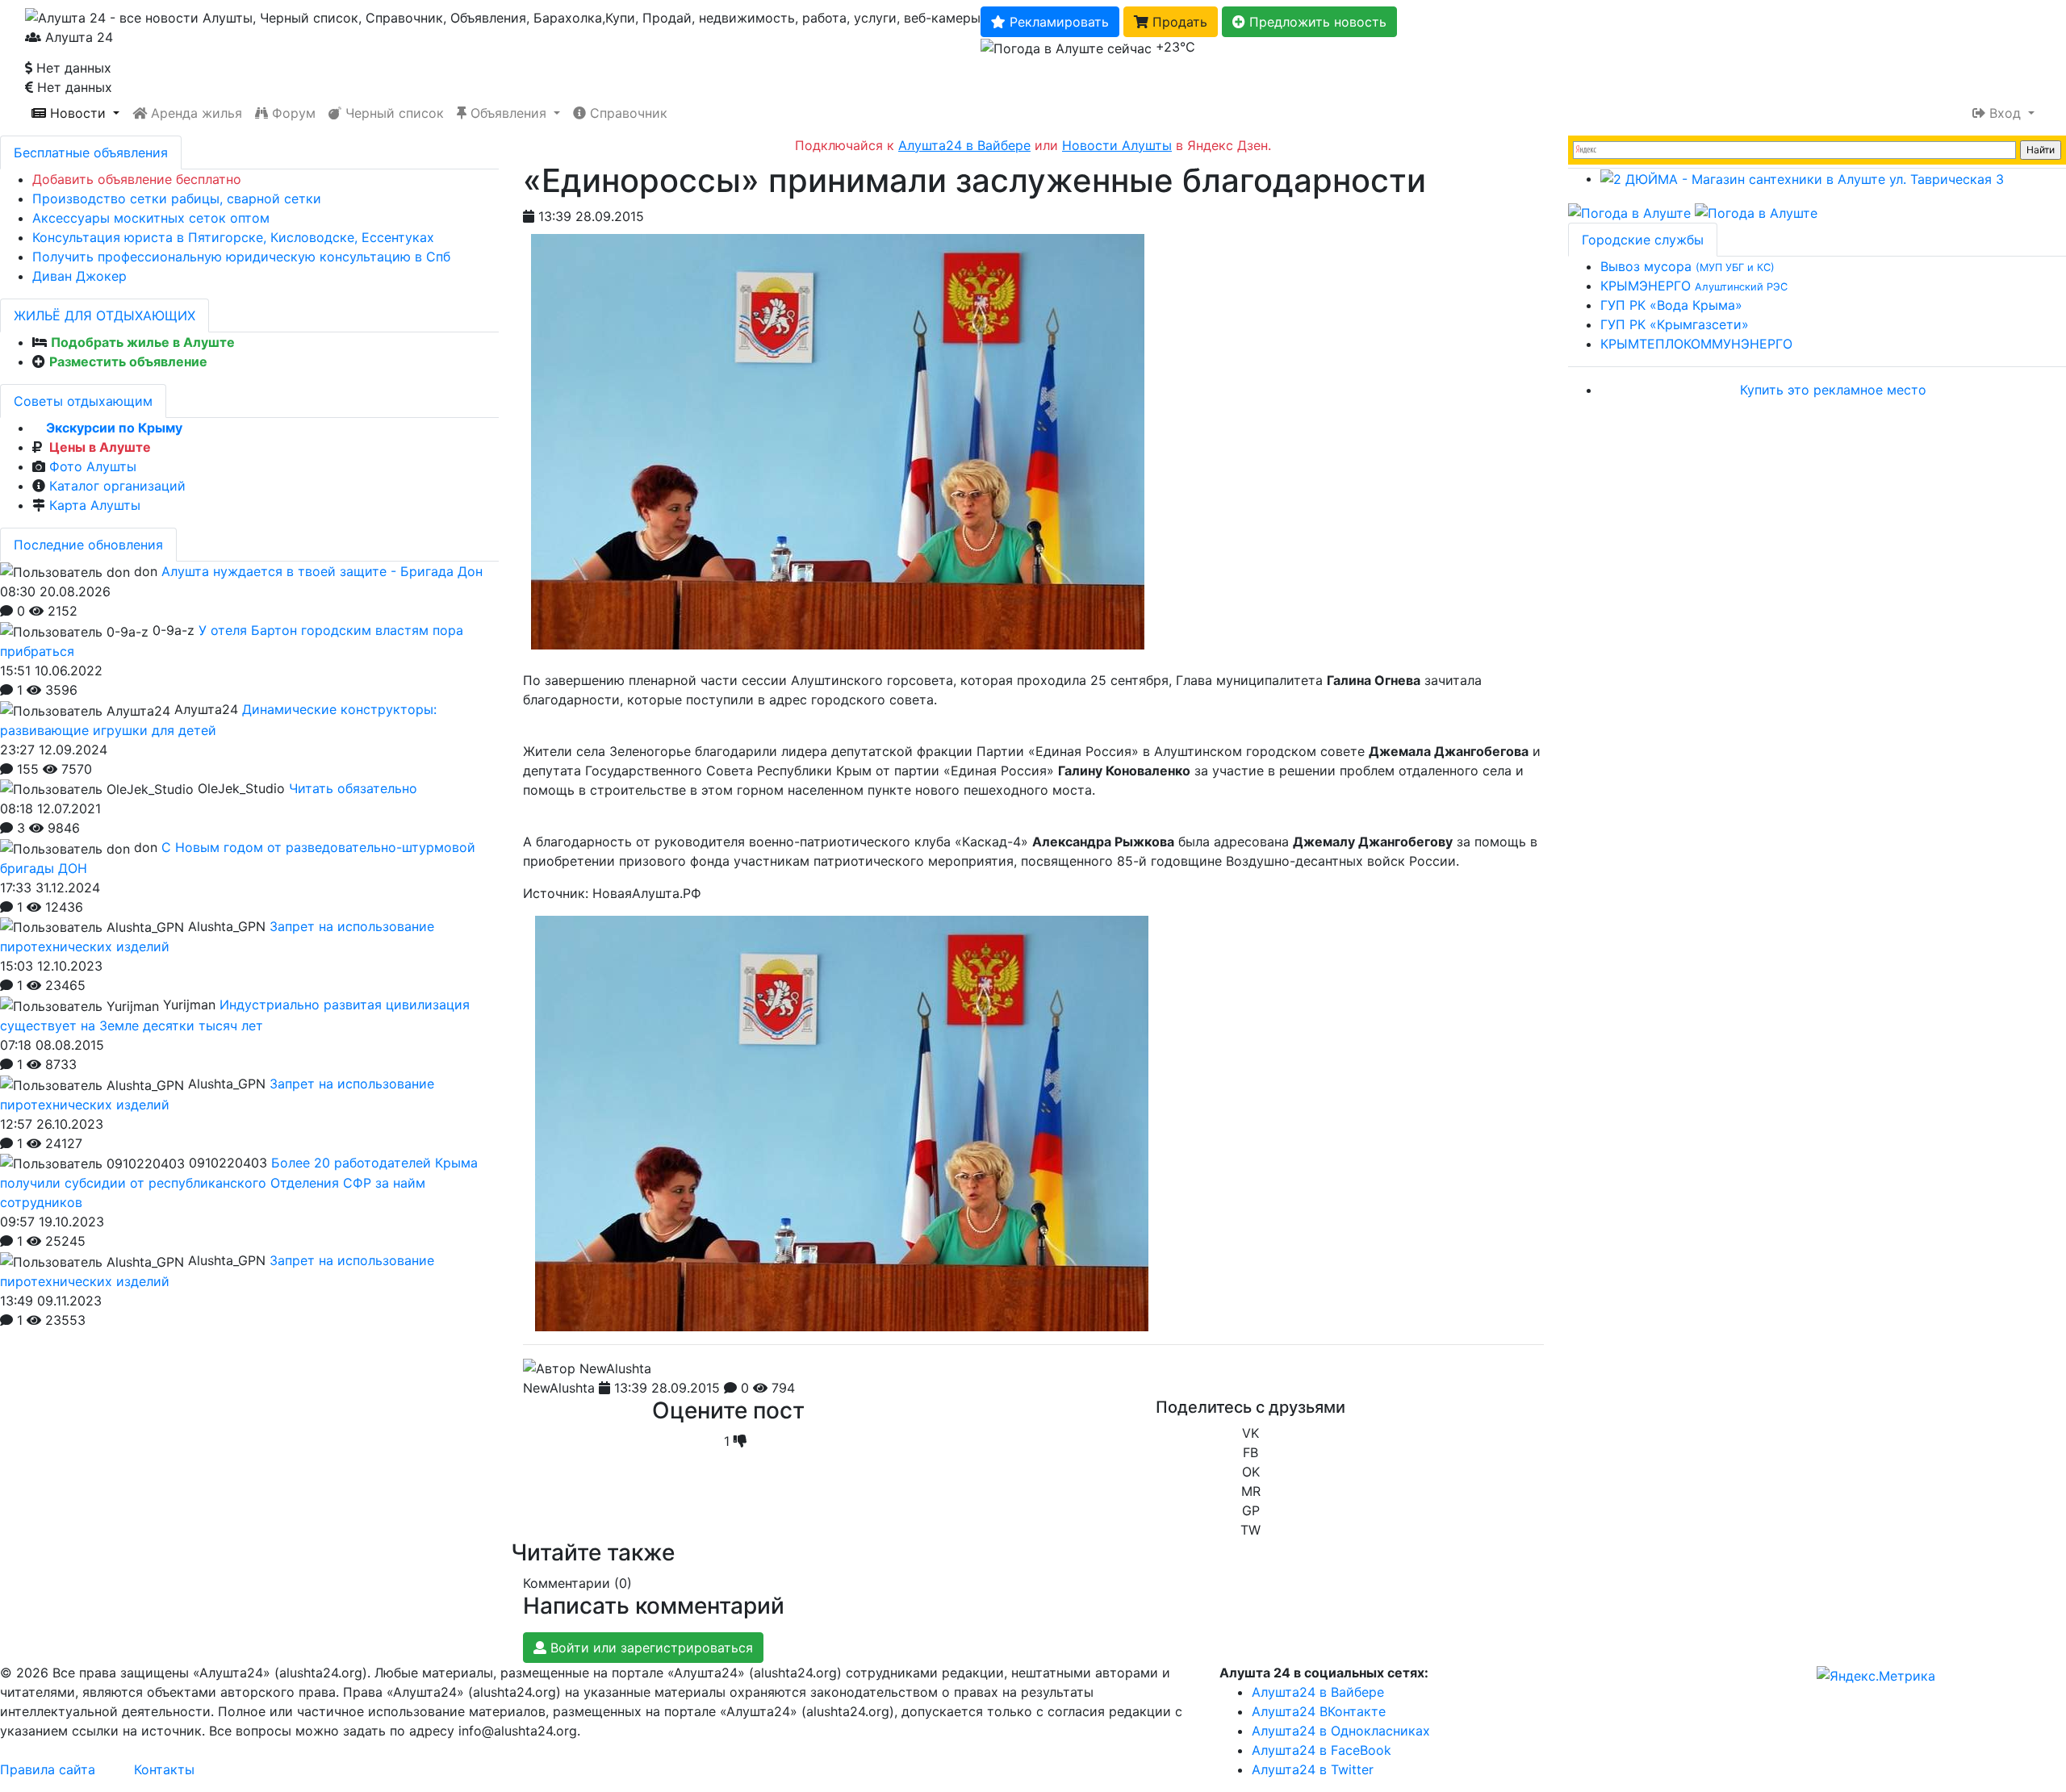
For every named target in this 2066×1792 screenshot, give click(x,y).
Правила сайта (48, 1769)
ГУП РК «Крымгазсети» (1675, 324)
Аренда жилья (194, 113)
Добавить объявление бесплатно (137, 179)
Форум (292, 113)
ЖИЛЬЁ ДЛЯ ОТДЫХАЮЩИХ (105, 315)
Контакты (164, 1769)
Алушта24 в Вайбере (1318, 1692)
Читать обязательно (353, 788)
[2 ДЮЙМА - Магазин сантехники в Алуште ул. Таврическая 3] (1802, 178)
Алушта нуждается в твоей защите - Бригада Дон (322, 571)
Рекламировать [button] (1057, 22)
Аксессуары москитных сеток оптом (151, 218)
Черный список (393, 113)
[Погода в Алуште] (1629, 211)
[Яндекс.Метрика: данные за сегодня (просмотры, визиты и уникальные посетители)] (1876, 1676)
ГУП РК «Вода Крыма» (1671, 305)
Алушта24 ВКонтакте (1319, 1711)
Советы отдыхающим (83, 401)
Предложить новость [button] (1316, 22)
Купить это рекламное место (1833, 390)
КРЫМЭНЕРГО (1694, 286)
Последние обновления (88, 545)
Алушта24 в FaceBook (1322, 1750)
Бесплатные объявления (91, 152)
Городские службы (1643, 240)
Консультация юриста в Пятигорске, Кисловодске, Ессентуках (233, 237)
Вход (2005, 113)
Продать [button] (1178, 22)
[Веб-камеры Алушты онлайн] (1756, 211)
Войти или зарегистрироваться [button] (650, 1648)
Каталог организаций (117, 486)
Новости (78, 113)
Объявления (508, 113)
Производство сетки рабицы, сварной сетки (177, 198)
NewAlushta (559, 1388)
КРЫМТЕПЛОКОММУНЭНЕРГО (1696, 344)
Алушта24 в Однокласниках (1341, 1731)
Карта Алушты (95, 505)
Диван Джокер (79, 276)
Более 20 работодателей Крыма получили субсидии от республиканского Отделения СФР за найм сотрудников (239, 1183)
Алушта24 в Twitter (1313, 1769)
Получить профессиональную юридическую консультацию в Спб (241, 257)
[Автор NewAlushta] (587, 1368)
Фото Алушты (93, 466)
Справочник (627, 113)
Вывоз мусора (1688, 266)
